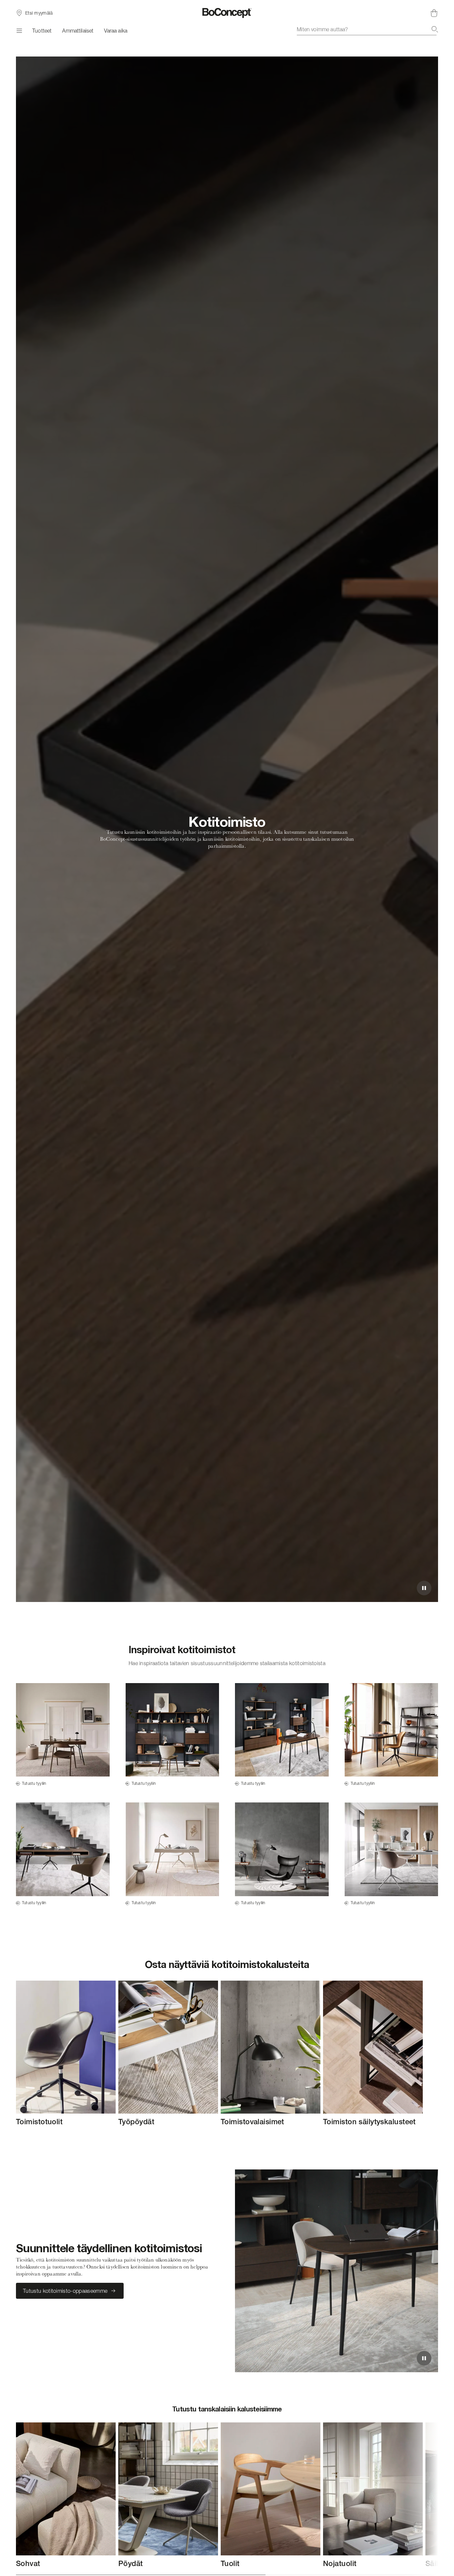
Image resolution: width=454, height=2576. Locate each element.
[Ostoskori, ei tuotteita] (434, 13)
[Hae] (435, 29)
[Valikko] (19, 31)
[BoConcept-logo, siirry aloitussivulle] (227, 13)
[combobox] (367, 29)
